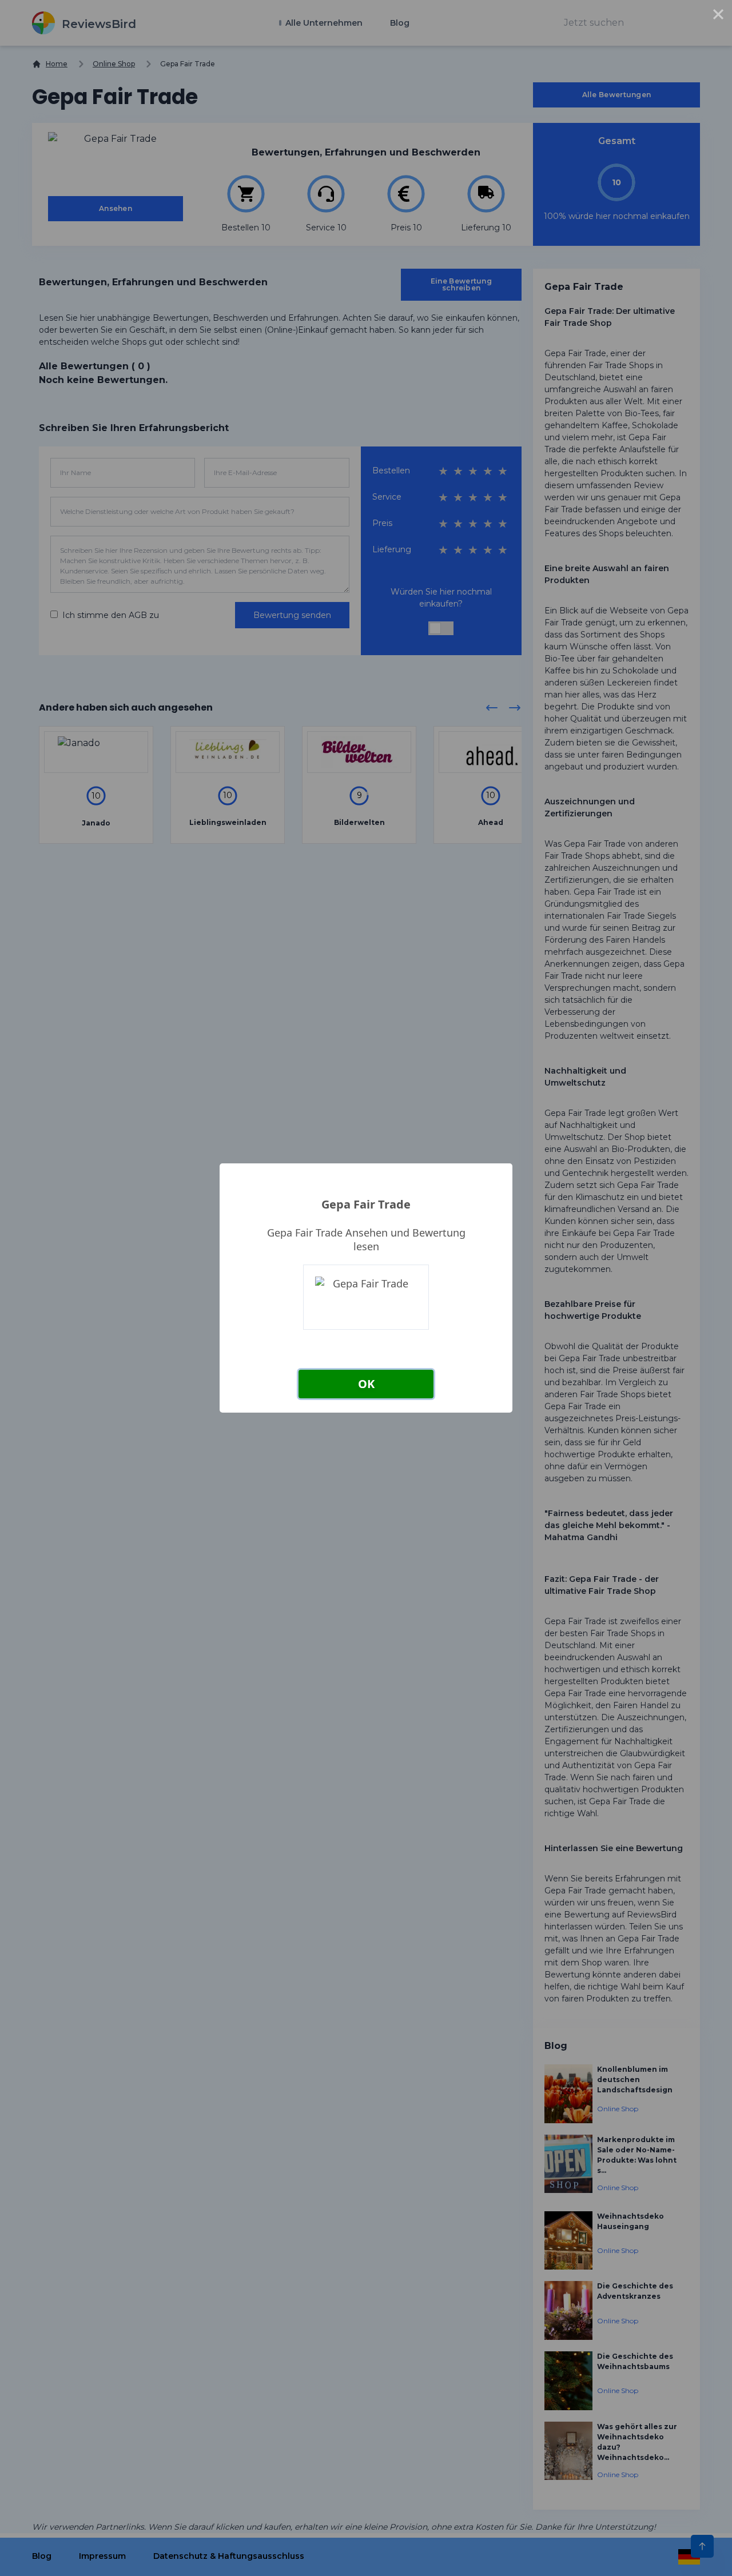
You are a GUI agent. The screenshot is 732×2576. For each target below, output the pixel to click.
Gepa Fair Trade (366, 1204)
